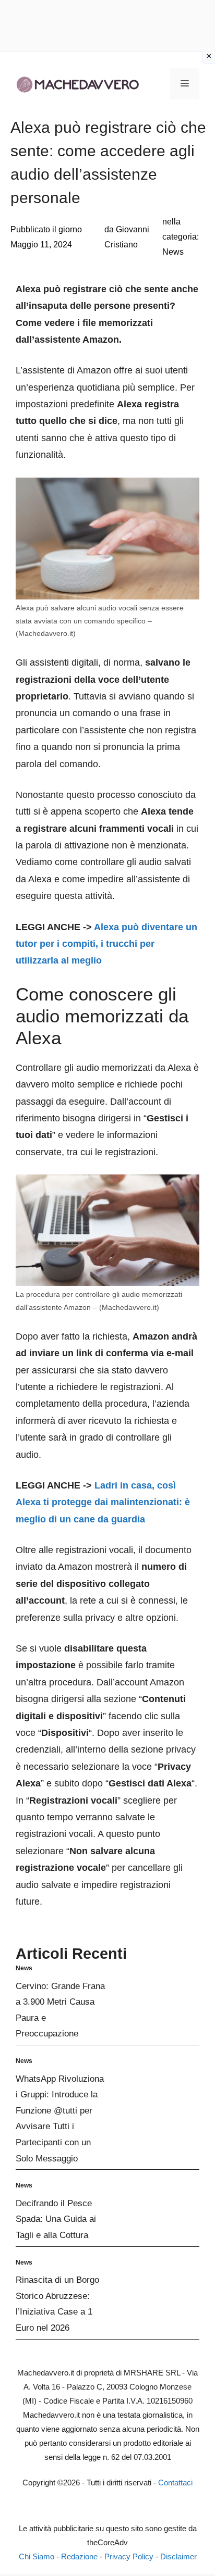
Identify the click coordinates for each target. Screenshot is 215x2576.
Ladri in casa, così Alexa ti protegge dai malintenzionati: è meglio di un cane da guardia (103, 1502)
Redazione (79, 2556)
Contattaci (175, 2483)
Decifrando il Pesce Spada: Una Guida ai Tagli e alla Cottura (56, 2219)
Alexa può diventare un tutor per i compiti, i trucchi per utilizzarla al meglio (106, 944)
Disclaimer (178, 2556)
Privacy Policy (129, 2556)
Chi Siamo (37, 2556)
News (173, 252)
